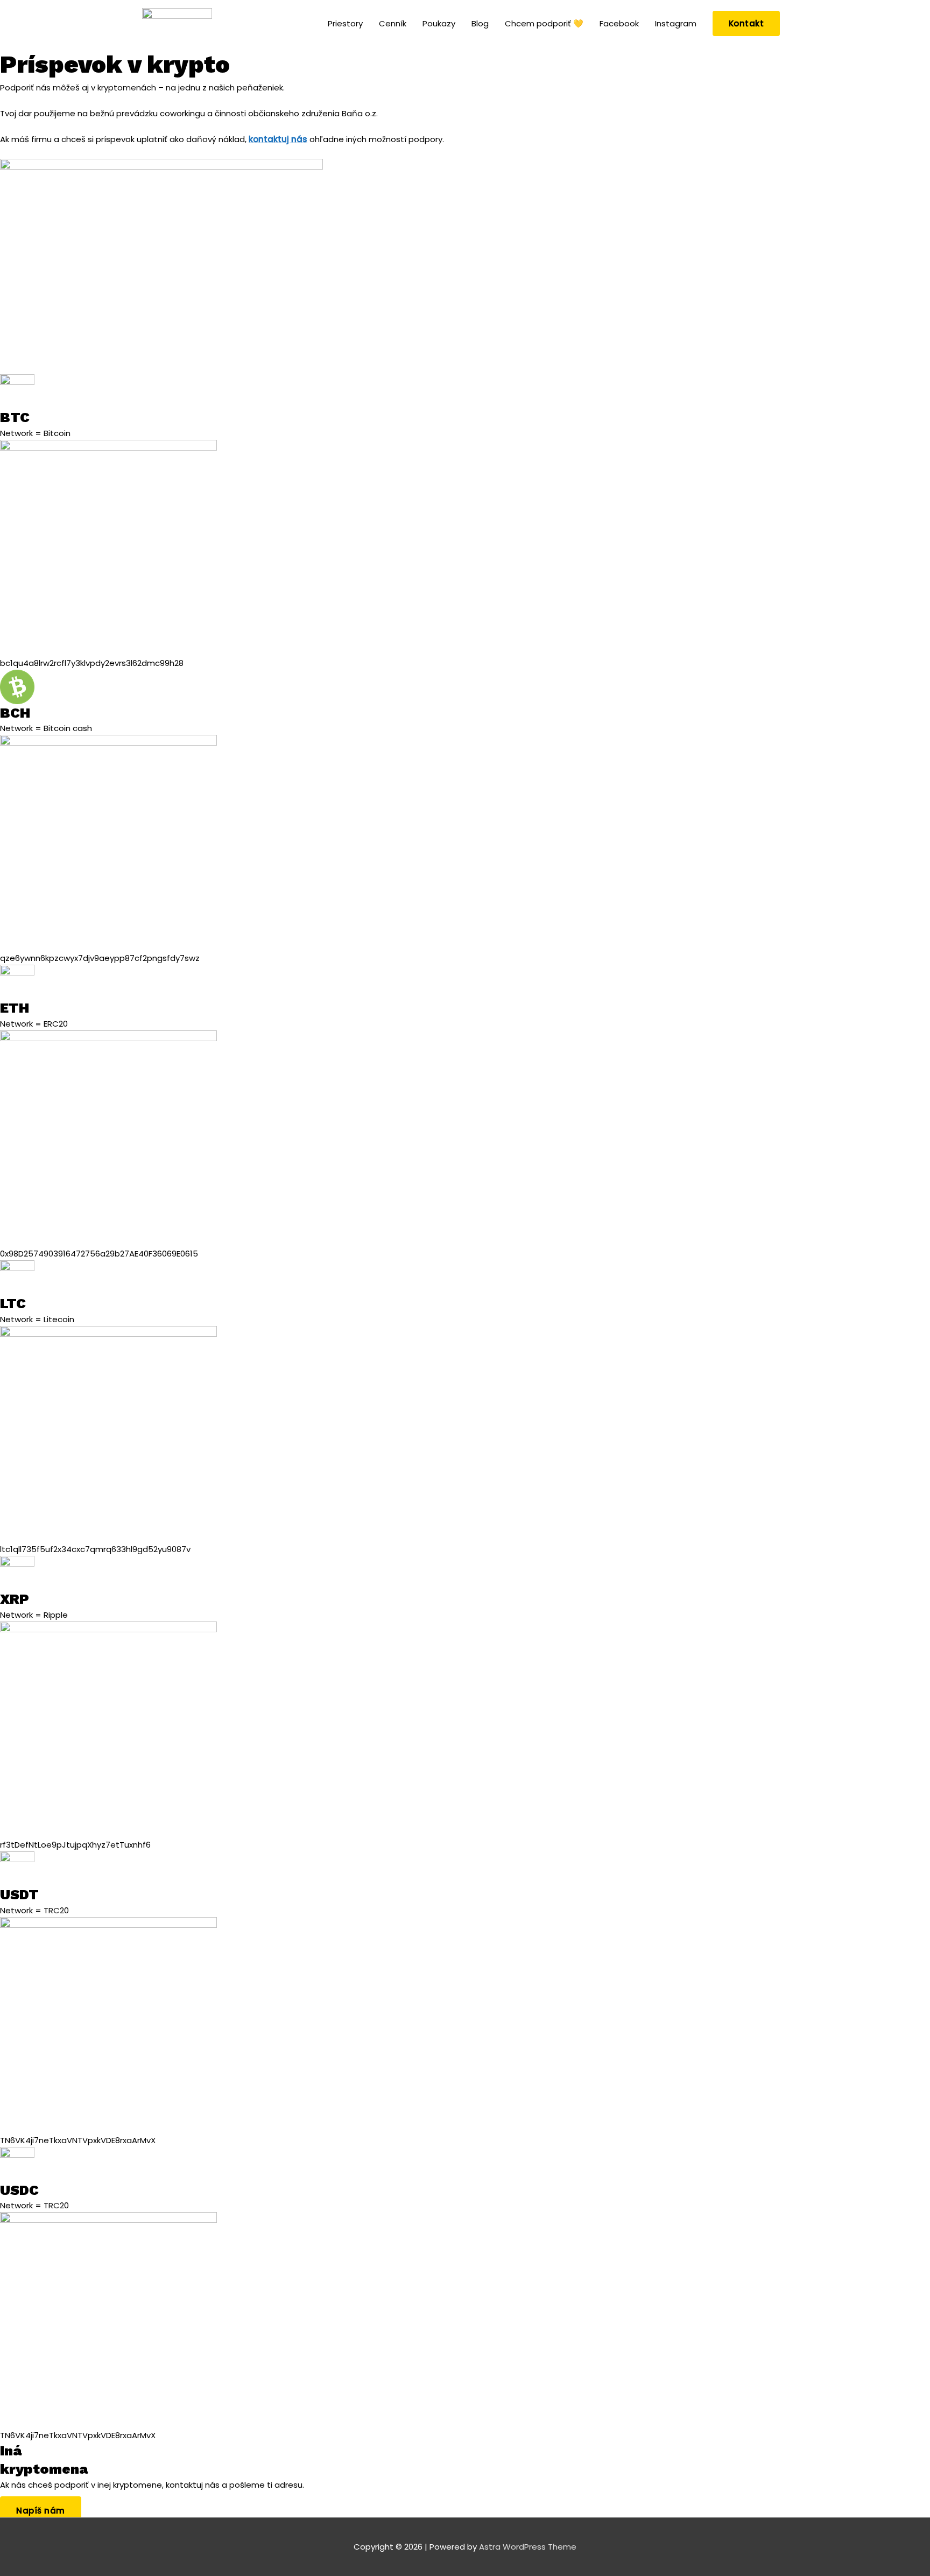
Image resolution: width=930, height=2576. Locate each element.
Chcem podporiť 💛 (544, 23)
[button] (746, 23)
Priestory (345, 23)
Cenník (393, 23)
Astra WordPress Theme (528, 2547)
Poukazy (439, 23)
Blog (480, 23)
